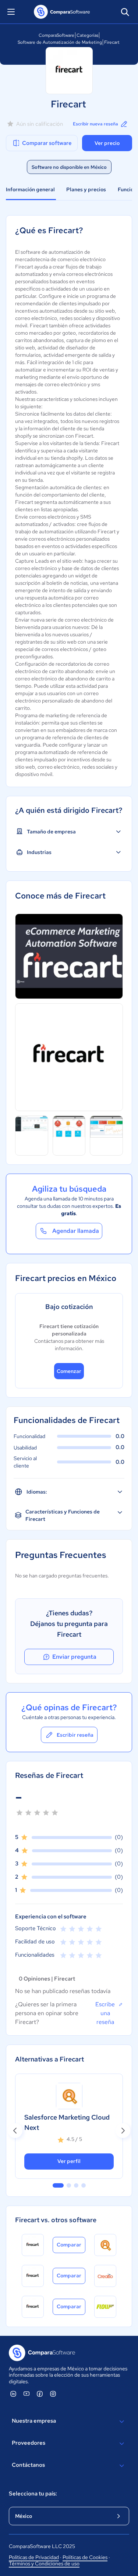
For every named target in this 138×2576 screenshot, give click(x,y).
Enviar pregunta (74, 1657)
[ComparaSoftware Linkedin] (13, 2394)
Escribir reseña (75, 1735)
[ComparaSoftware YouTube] (26, 2394)
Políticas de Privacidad (34, 2557)
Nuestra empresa (34, 2421)
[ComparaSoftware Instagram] (53, 2394)
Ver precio (107, 143)
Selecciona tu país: (33, 2494)
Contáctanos (28, 2465)
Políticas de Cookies (85, 2557)
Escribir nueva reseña (95, 124)
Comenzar (69, 1371)
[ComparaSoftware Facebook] (40, 2394)
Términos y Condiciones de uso (44, 2563)
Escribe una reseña (105, 2013)
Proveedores (29, 2443)
